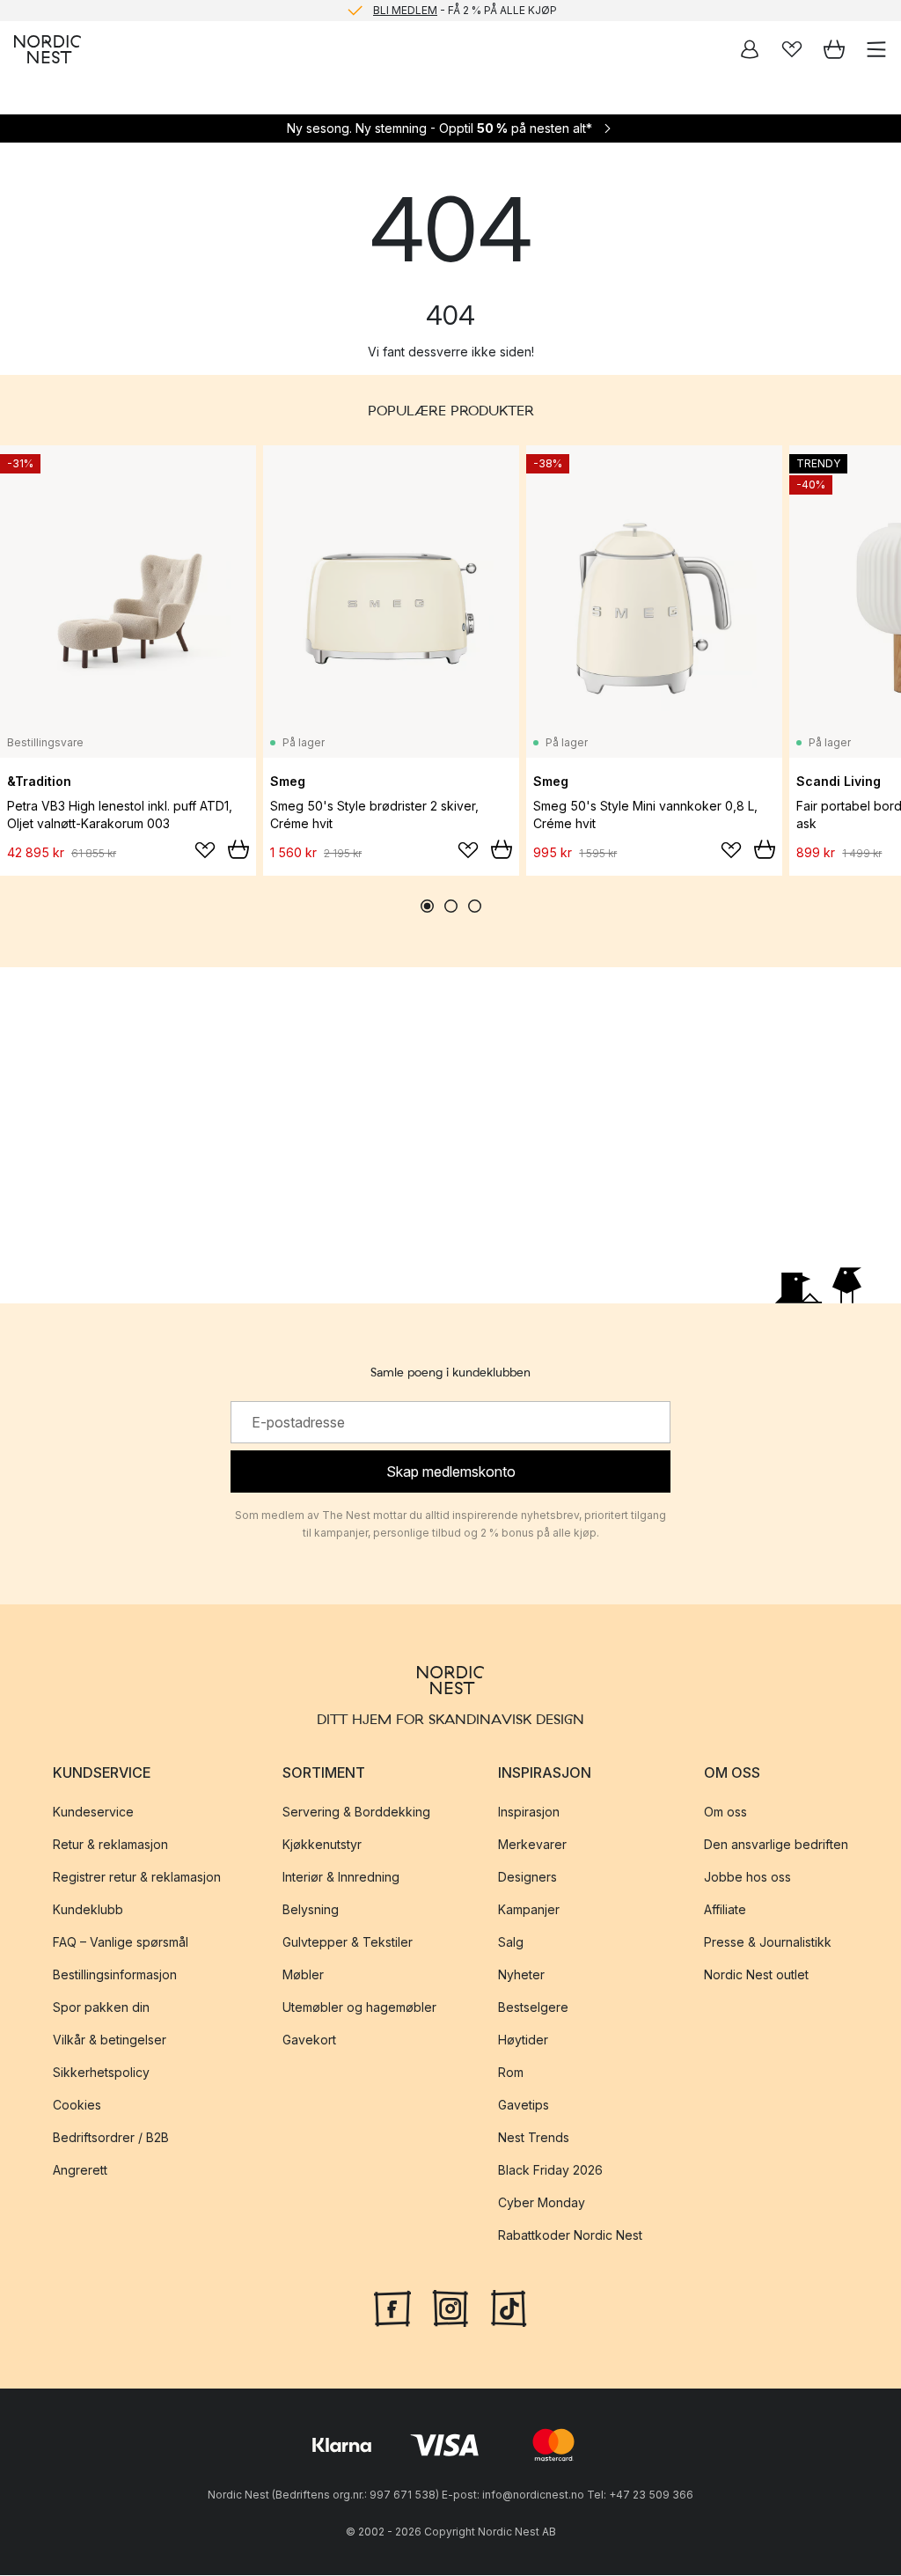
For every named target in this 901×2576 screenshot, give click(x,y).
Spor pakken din (101, 2007)
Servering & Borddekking (356, 1812)
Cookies (77, 2105)
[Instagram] (450, 2307)
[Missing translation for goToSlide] (451, 906)
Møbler (303, 1974)
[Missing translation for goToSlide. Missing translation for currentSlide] (427, 906)
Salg (511, 1942)
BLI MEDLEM (405, 10)
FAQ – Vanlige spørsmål (121, 1942)
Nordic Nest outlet (756, 1974)
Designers (527, 1877)
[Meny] (876, 49)
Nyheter (521, 1974)
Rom (511, 2072)
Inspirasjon (529, 1812)
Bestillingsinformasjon (115, 1974)
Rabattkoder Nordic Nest (570, 2235)
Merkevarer (532, 1844)
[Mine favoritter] (792, 49)
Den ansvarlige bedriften (776, 1844)
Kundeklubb (88, 1909)
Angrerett (80, 2170)
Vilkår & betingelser (110, 2040)
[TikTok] (509, 2307)
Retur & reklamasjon (110, 1844)
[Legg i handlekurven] (238, 849)
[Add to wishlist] (205, 850)
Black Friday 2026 (550, 2170)
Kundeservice (93, 1812)
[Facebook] (392, 2307)
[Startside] (48, 49)
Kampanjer (529, 1909)
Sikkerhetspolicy (101, 2072)
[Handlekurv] (834, 49)
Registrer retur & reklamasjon (137, 1877)
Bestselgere (533, 2007)
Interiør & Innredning (341, 1877)
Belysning (311, 1909)
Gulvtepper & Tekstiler (348, 1942)
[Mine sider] (750, 49)
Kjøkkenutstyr (322, 1844)
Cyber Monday (542, 2202)
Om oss (725, 1812)
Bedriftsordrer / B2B (111, 2137)
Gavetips (524, 2105)
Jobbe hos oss (747, 1877)
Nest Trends (534, 2137)
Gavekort (309, 2040)
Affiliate (725, 1909)
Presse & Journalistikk (768, 1942)
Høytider (523, 2040)
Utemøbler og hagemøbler (359, 2007)
